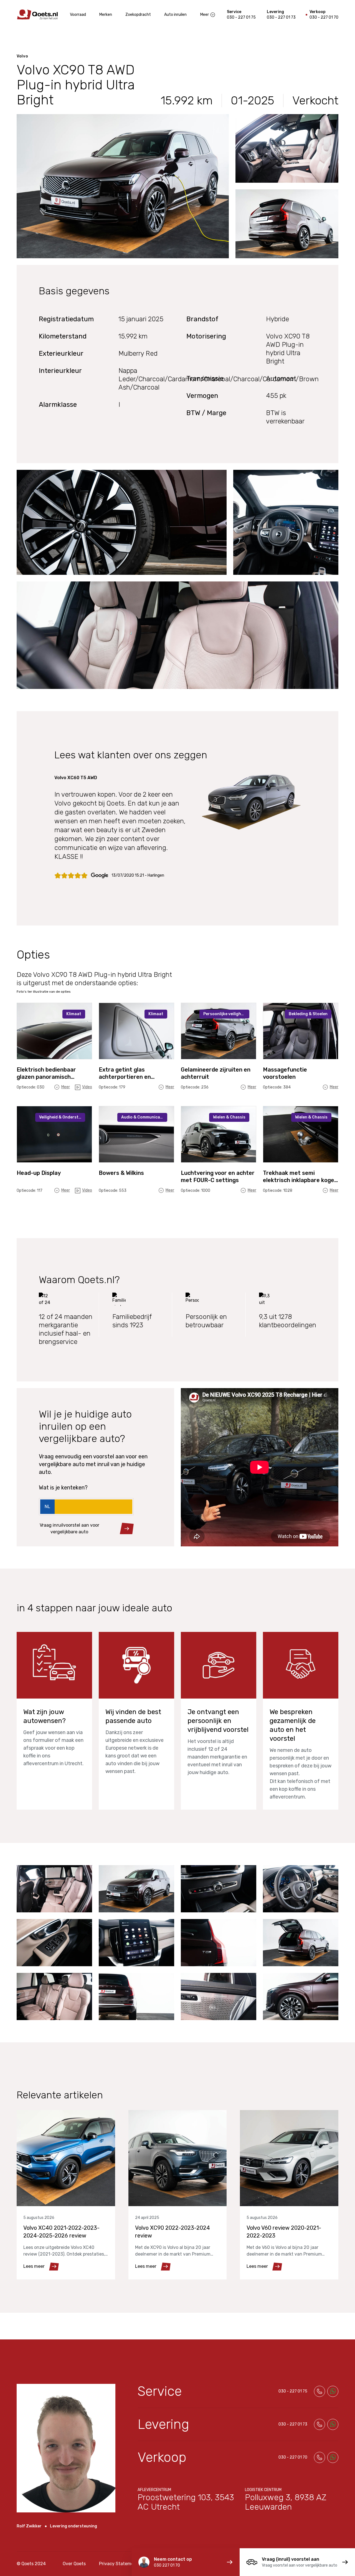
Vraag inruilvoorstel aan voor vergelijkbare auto (69, 1528)
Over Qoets (74, 2564)
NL (47, 1507)
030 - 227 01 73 (281, 17)
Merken (106, 15)
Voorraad (78, 15)
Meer (205, 15)
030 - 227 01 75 (241, 17)
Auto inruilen (175, 15)
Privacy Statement (119, 2564)
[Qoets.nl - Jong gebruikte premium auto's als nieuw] (37, 15)
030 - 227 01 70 (324, 17)
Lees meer (34, 2266)
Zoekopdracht (138, 15)
